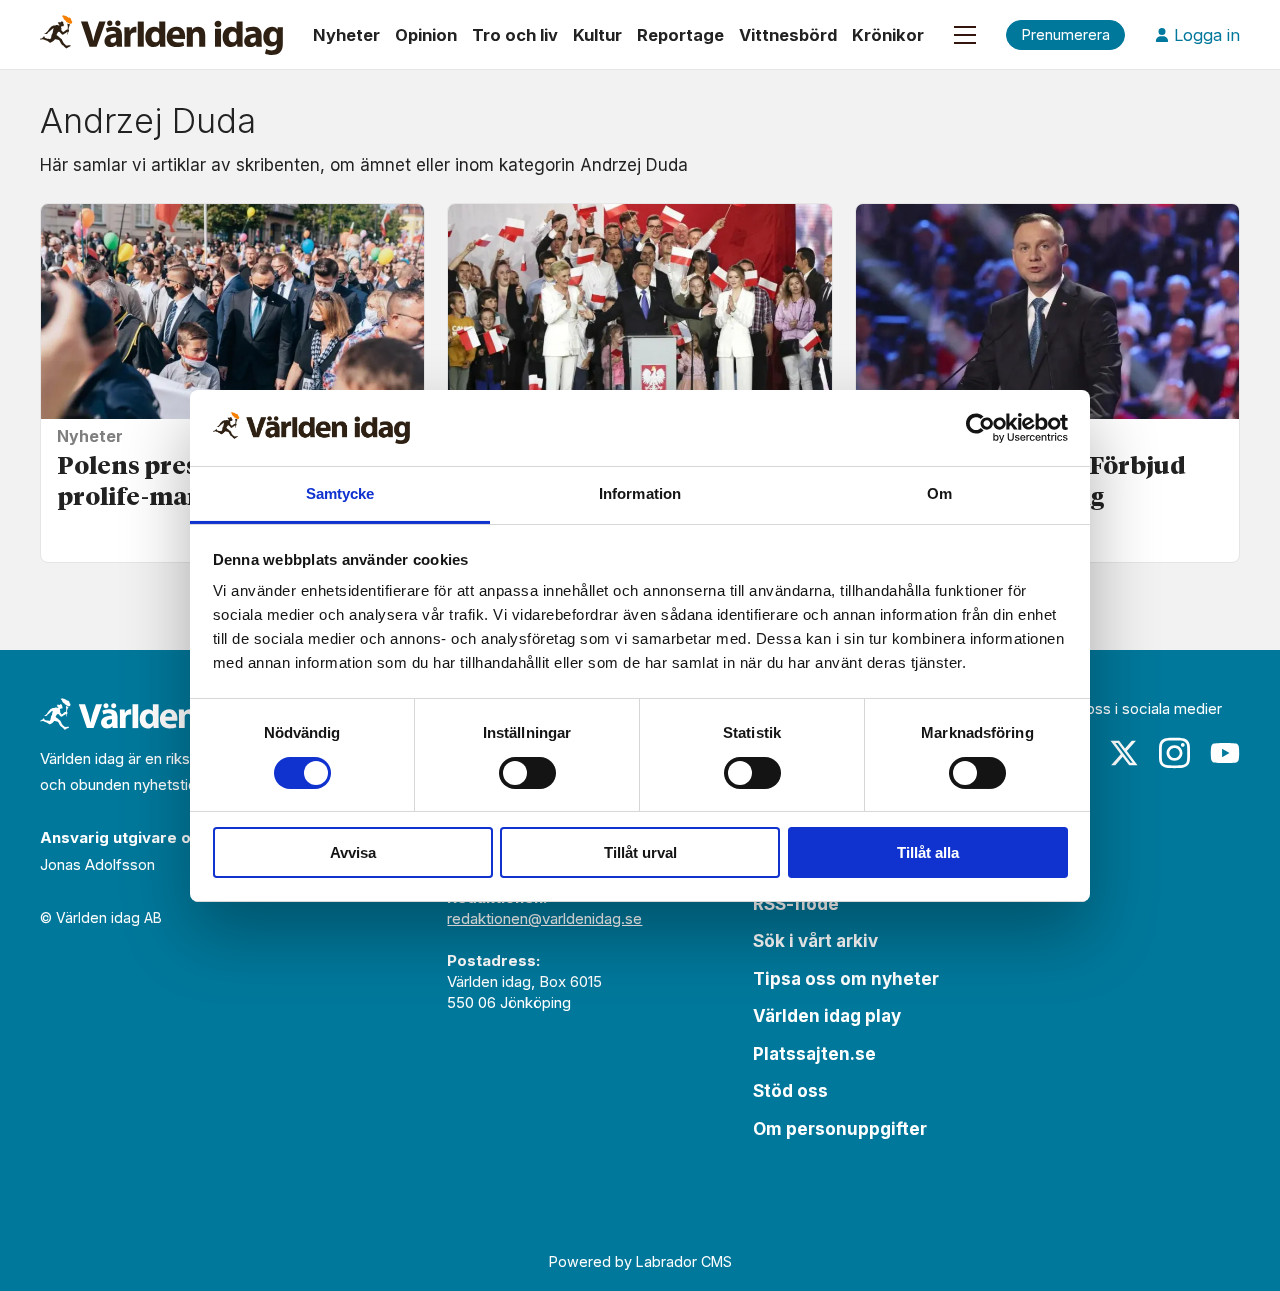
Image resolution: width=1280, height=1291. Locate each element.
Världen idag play (827, 1016)
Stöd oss (790, 1091)
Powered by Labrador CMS (640, 1261)
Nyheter (346, 35)
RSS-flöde (796, 904)
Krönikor (888, 35)
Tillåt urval (640, 852)
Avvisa (353, 852)
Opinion (426, 35)
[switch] (527, 773)
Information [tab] (640, 493)
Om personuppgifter (840, 1129)
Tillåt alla (928, 852)
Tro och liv (515, 35)
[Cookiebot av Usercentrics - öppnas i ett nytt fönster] (980, 428)
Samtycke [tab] (340, 493)
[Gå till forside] (161, 35)
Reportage (680, 35)
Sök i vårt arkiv (815, 941)
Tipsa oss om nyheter (846, 979)
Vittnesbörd (788, 35)
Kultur (597, 35)
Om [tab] (939, 493)
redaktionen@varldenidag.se (544, 918)
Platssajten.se (814, 1054)
